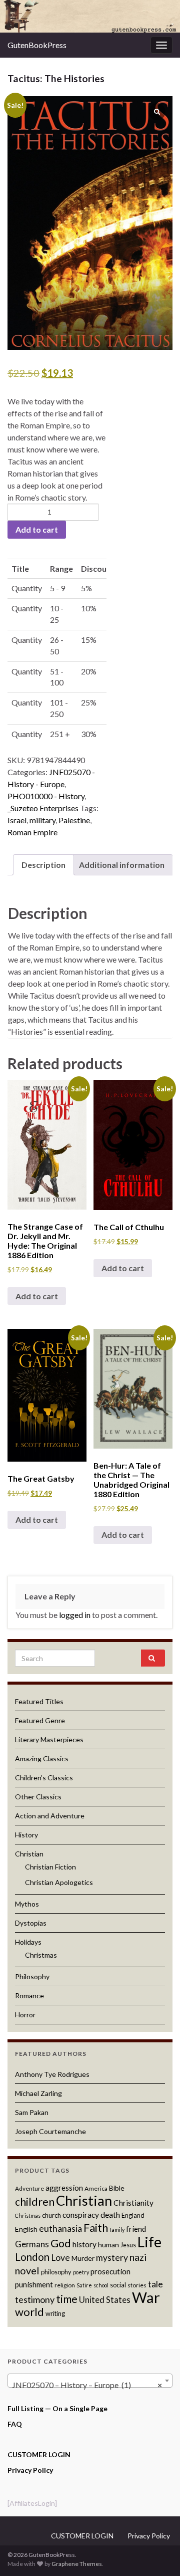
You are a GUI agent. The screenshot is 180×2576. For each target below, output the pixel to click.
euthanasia (60, 2229)
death (110, 2215)
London (32, 2257)
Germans (32, 2244)
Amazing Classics (42, 1759)
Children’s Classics (44, 1778)
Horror (25, 2015)
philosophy (56, 2272)
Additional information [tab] (122, 865)
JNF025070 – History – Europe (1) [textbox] (87, 2385)
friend (136, 2229)
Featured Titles (39, 1701)
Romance (29, 1996)
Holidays (28, 1942)
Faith (96, 2228)
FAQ (15, 2424)
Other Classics (38, 1797)
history (84, 2244)
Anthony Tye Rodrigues (52, 2074)
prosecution (110, 2271)
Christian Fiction (50, 1867)
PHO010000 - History (46, 796)
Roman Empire (32, 832)
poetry (81, 2272)
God (61, 2243)
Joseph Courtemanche (50, 2131)
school (101, 2285)
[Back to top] (157, 2553)
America (96, 2188)
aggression (64, 2188)
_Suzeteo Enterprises (43, 808)
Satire (84, 2285)
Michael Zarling (38, 2093)
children (35, 2202)
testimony (35, 2299)
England (133, 2215)
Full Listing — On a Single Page (57, 2408)
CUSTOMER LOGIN (39, 2454)
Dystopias (31, 1923)
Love (60, 2258)
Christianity (133, 2203)
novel (27, 2270)
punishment (34, 2284)
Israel (17, 820)
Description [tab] (43, 865)
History (26, 1835)
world (29, 2312)
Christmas (41, 1955)
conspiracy (81, 2215)
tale (155, 2284)
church (51, 2215)
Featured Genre (40, 1720)
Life (149, 2242)
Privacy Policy (30, 2470)
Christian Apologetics (59, 1882)
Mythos (27, 1904)
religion (65, 2285)
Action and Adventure (50, 1816)
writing (55, 2313)
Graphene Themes (77, 2564)
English (26, 2229)
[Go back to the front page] (90, 16)
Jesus (128, 2245)
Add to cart (37, 529)
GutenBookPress (37, 45)
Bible (117, 2188)
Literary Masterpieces (49, 1739)
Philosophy (32, 1976)
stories (137, 2285)
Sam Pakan (32, 2112)
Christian (29, 1854)
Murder (83, 2258)
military (42, 820)
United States (105, 2300)
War (146, 2297)
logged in (75, 1615)
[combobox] (90, 2381)
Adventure (29, 2188)
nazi (138, 2257)
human (108, 2245)
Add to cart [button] (37, 1296)
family (117, 2230)
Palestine (74, 820)
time (67, 2299)
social (118, 2285)
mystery (112, 2258)
